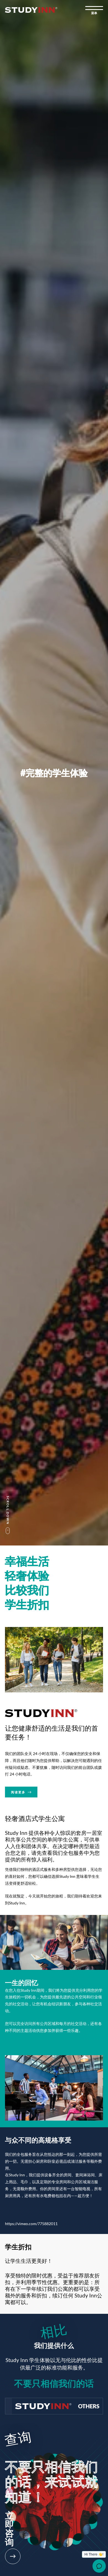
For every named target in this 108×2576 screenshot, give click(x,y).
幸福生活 (27, 1561)
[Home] (31, 10)
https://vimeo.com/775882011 (31, 2224)
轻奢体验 (27, 1575)
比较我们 (27, 1590)
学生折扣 (27, 1604)
